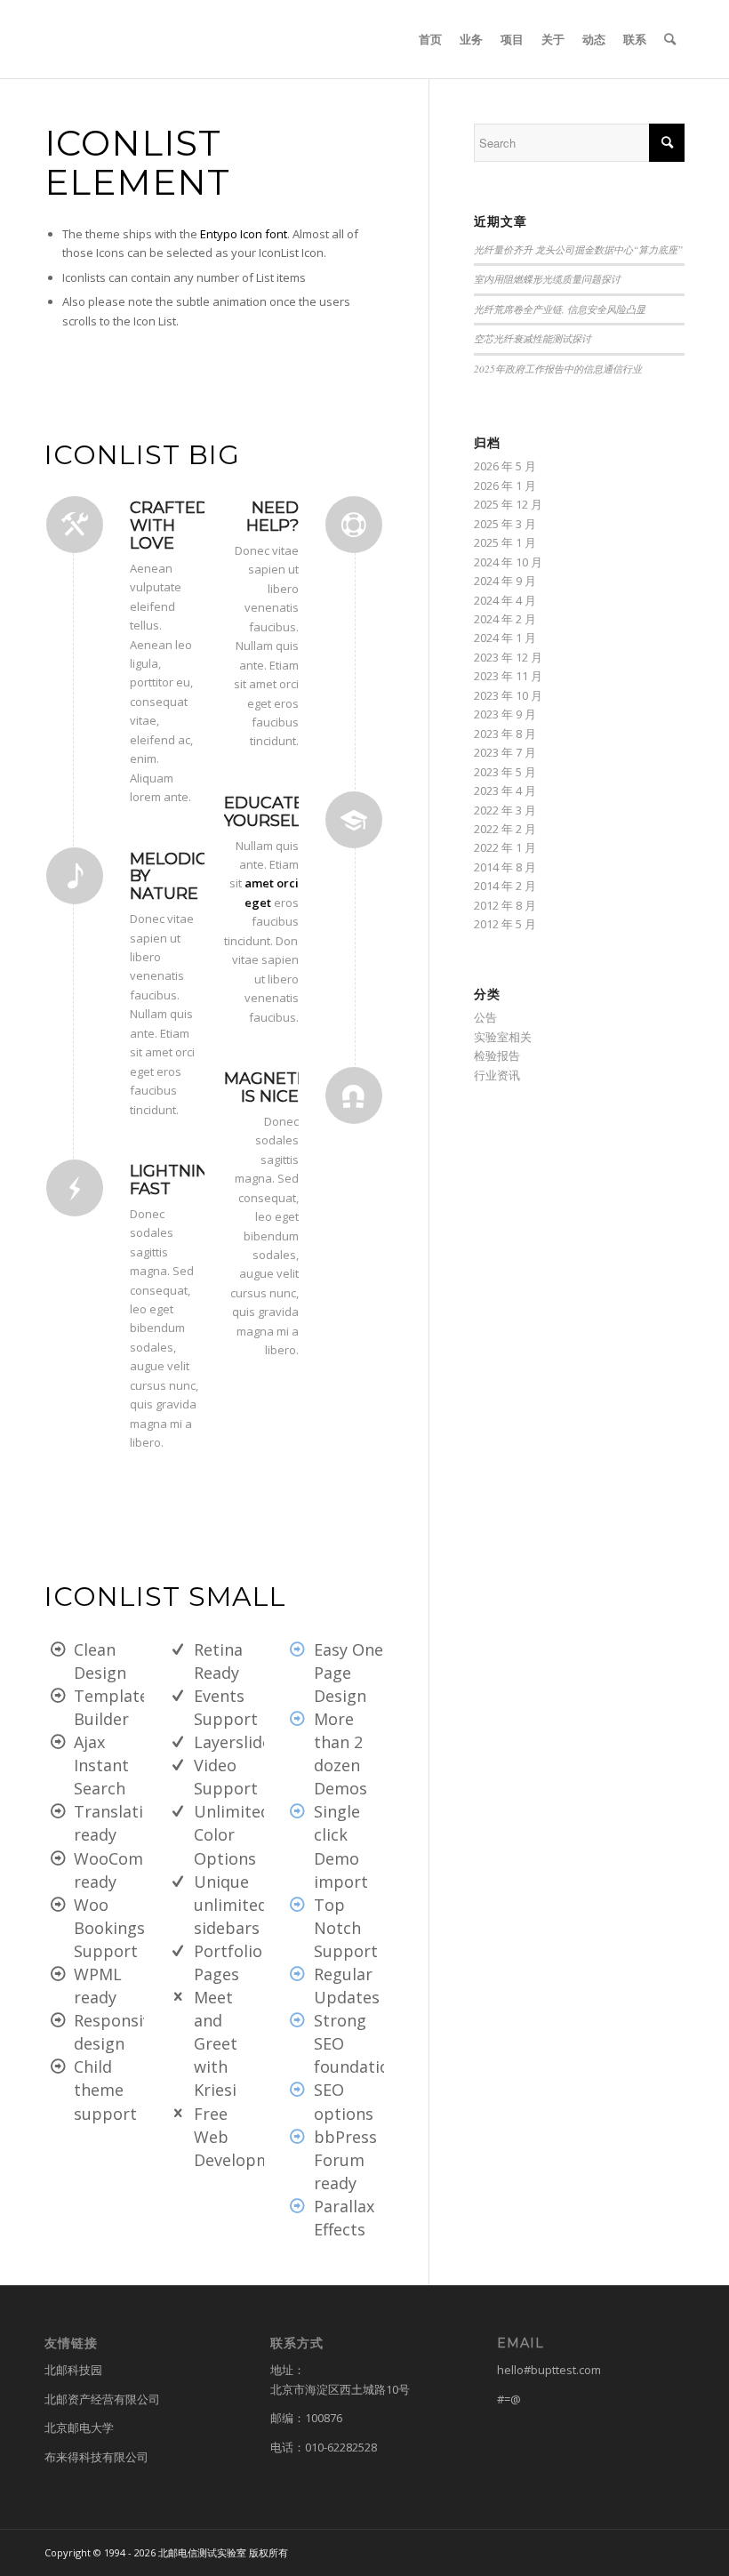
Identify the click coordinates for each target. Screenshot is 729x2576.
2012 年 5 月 (505, 924)
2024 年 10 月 (508, 562)
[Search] (670, 39)
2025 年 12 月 (508, 504)
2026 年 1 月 (505, 486)
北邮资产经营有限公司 (102, 2399)
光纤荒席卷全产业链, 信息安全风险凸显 (560, 309)
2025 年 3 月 (505, 524)
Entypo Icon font (244, 234)
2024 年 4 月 (505, 600)
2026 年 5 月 (505, 466)
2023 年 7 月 (505, 752)
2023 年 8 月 (505, 734)
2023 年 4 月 (505, 790)
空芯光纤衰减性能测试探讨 (533, 338)
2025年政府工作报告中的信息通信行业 (558, 369)
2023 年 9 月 (505, 714)
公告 (485, 1017)
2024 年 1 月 (505, 638)
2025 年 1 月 (505, 542)
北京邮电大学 (79, 2428)
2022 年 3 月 (505, 810)
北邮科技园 (73, 2370)
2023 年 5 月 (505, 772)
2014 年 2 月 (505, 886)
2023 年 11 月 (508, 676)
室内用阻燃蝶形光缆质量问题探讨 (547, 279)
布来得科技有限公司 (96, 2457)
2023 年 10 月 (508, 695)
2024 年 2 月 (505, 619)
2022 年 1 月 (505, 847)
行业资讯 (497, 1075)
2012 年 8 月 (505, 905)
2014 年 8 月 (505, 867)
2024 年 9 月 (505, 581)
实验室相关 (503, 1037)
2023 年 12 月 (508, 657)
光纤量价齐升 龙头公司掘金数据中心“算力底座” (578, 249)
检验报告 (497, 1055)
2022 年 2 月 (505, 829)
